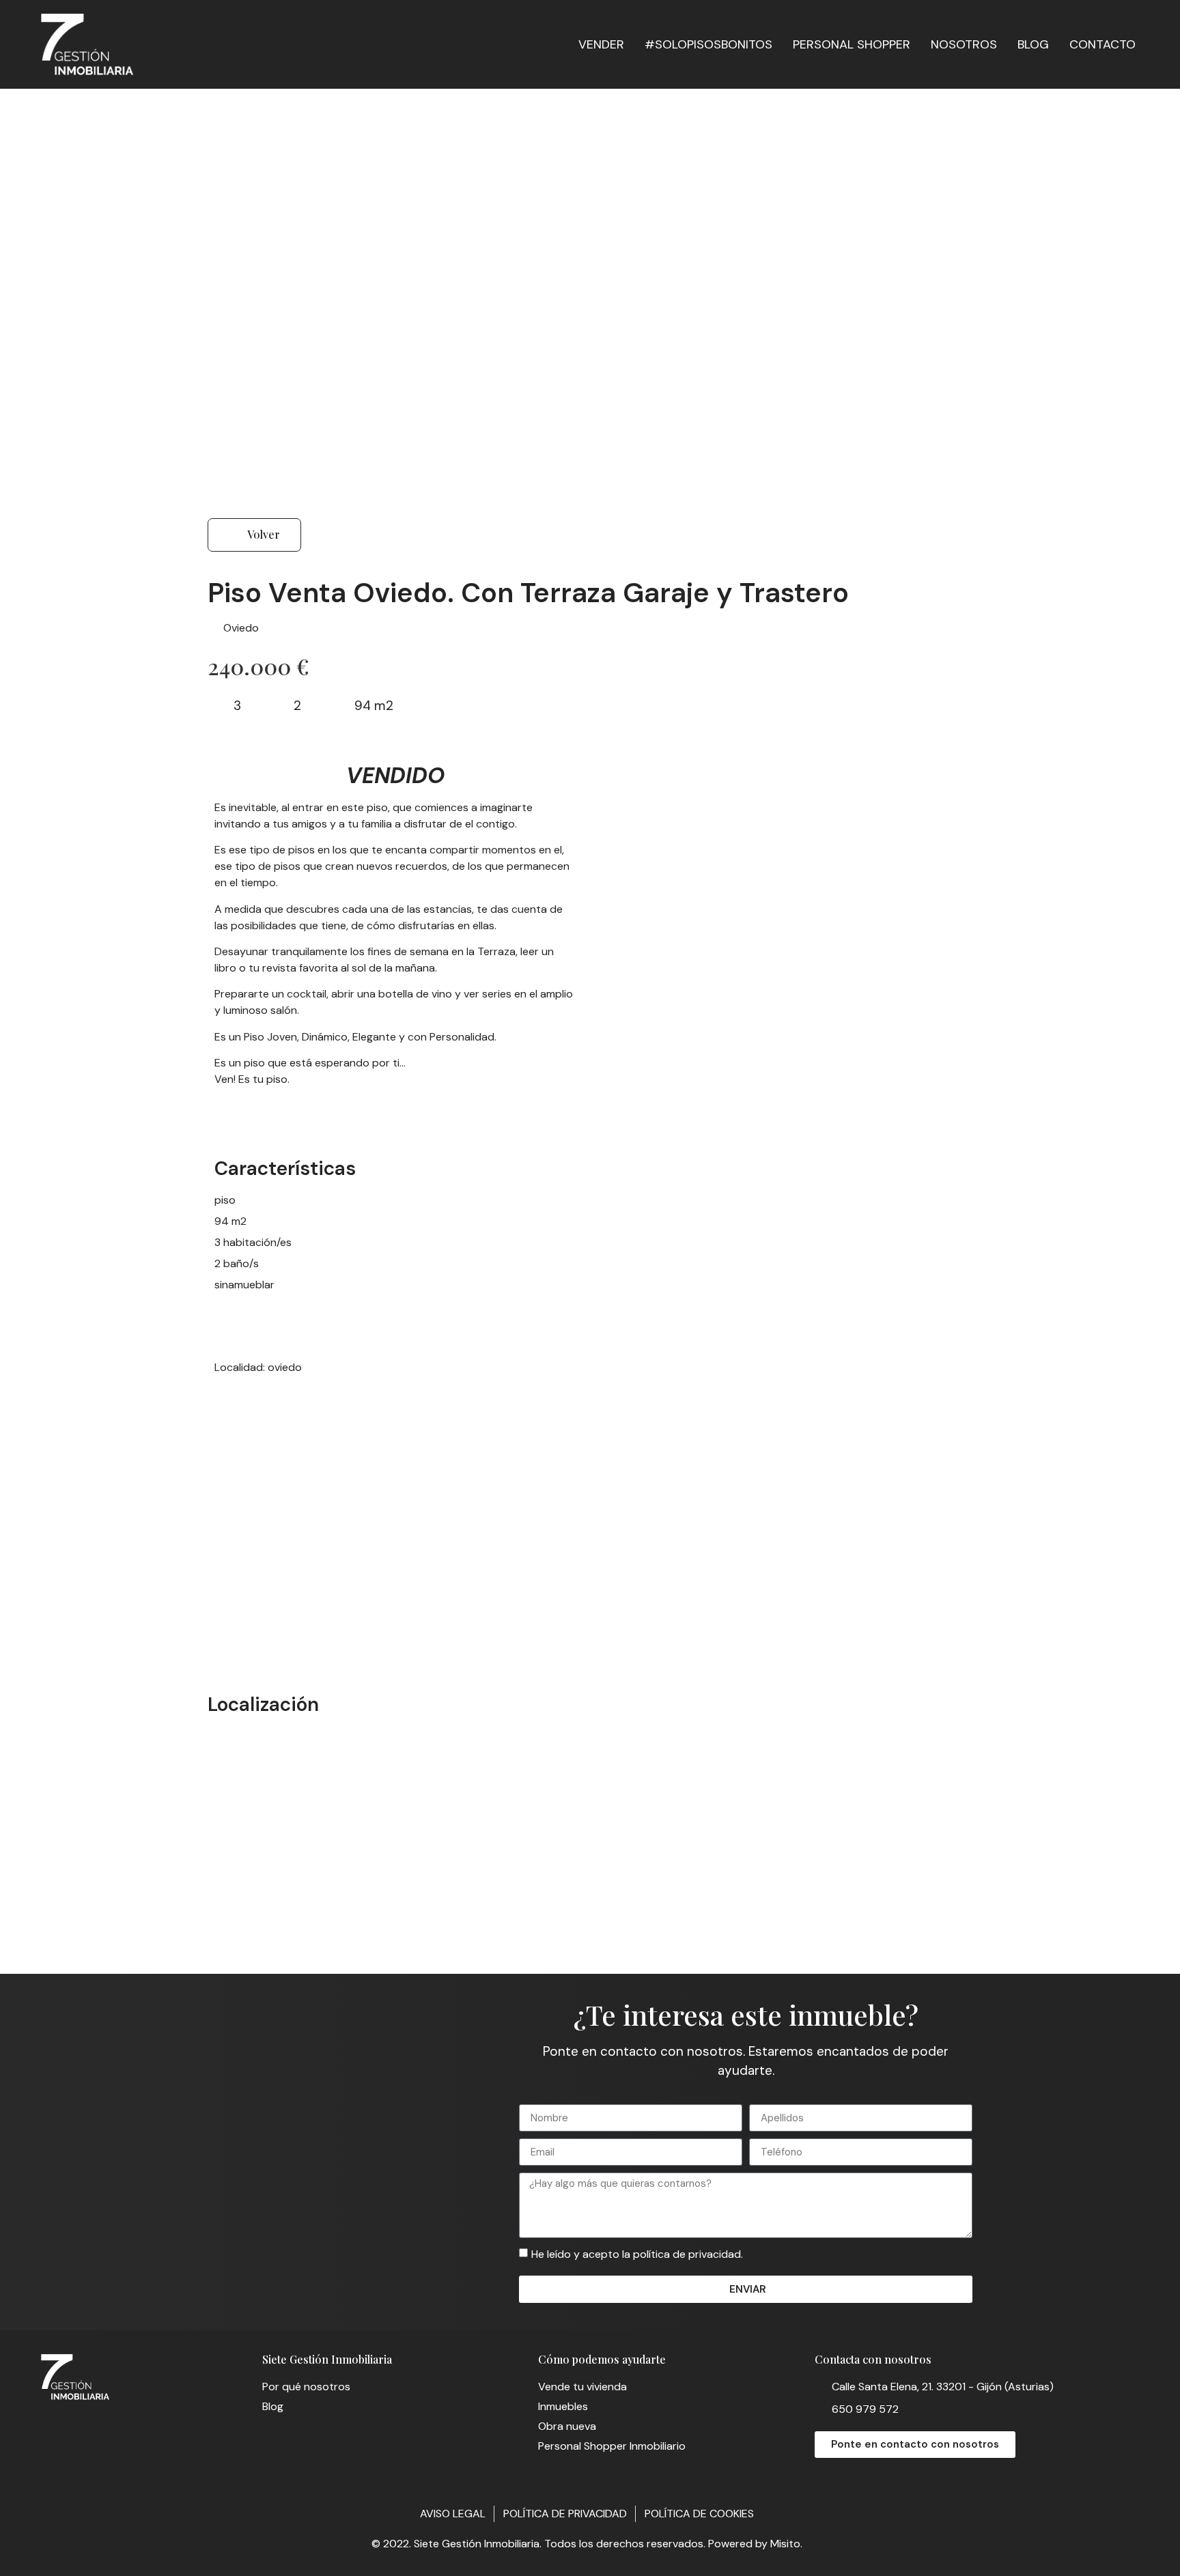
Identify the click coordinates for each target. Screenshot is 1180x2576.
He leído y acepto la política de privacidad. (637, 2254)
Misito (785, 2544)
